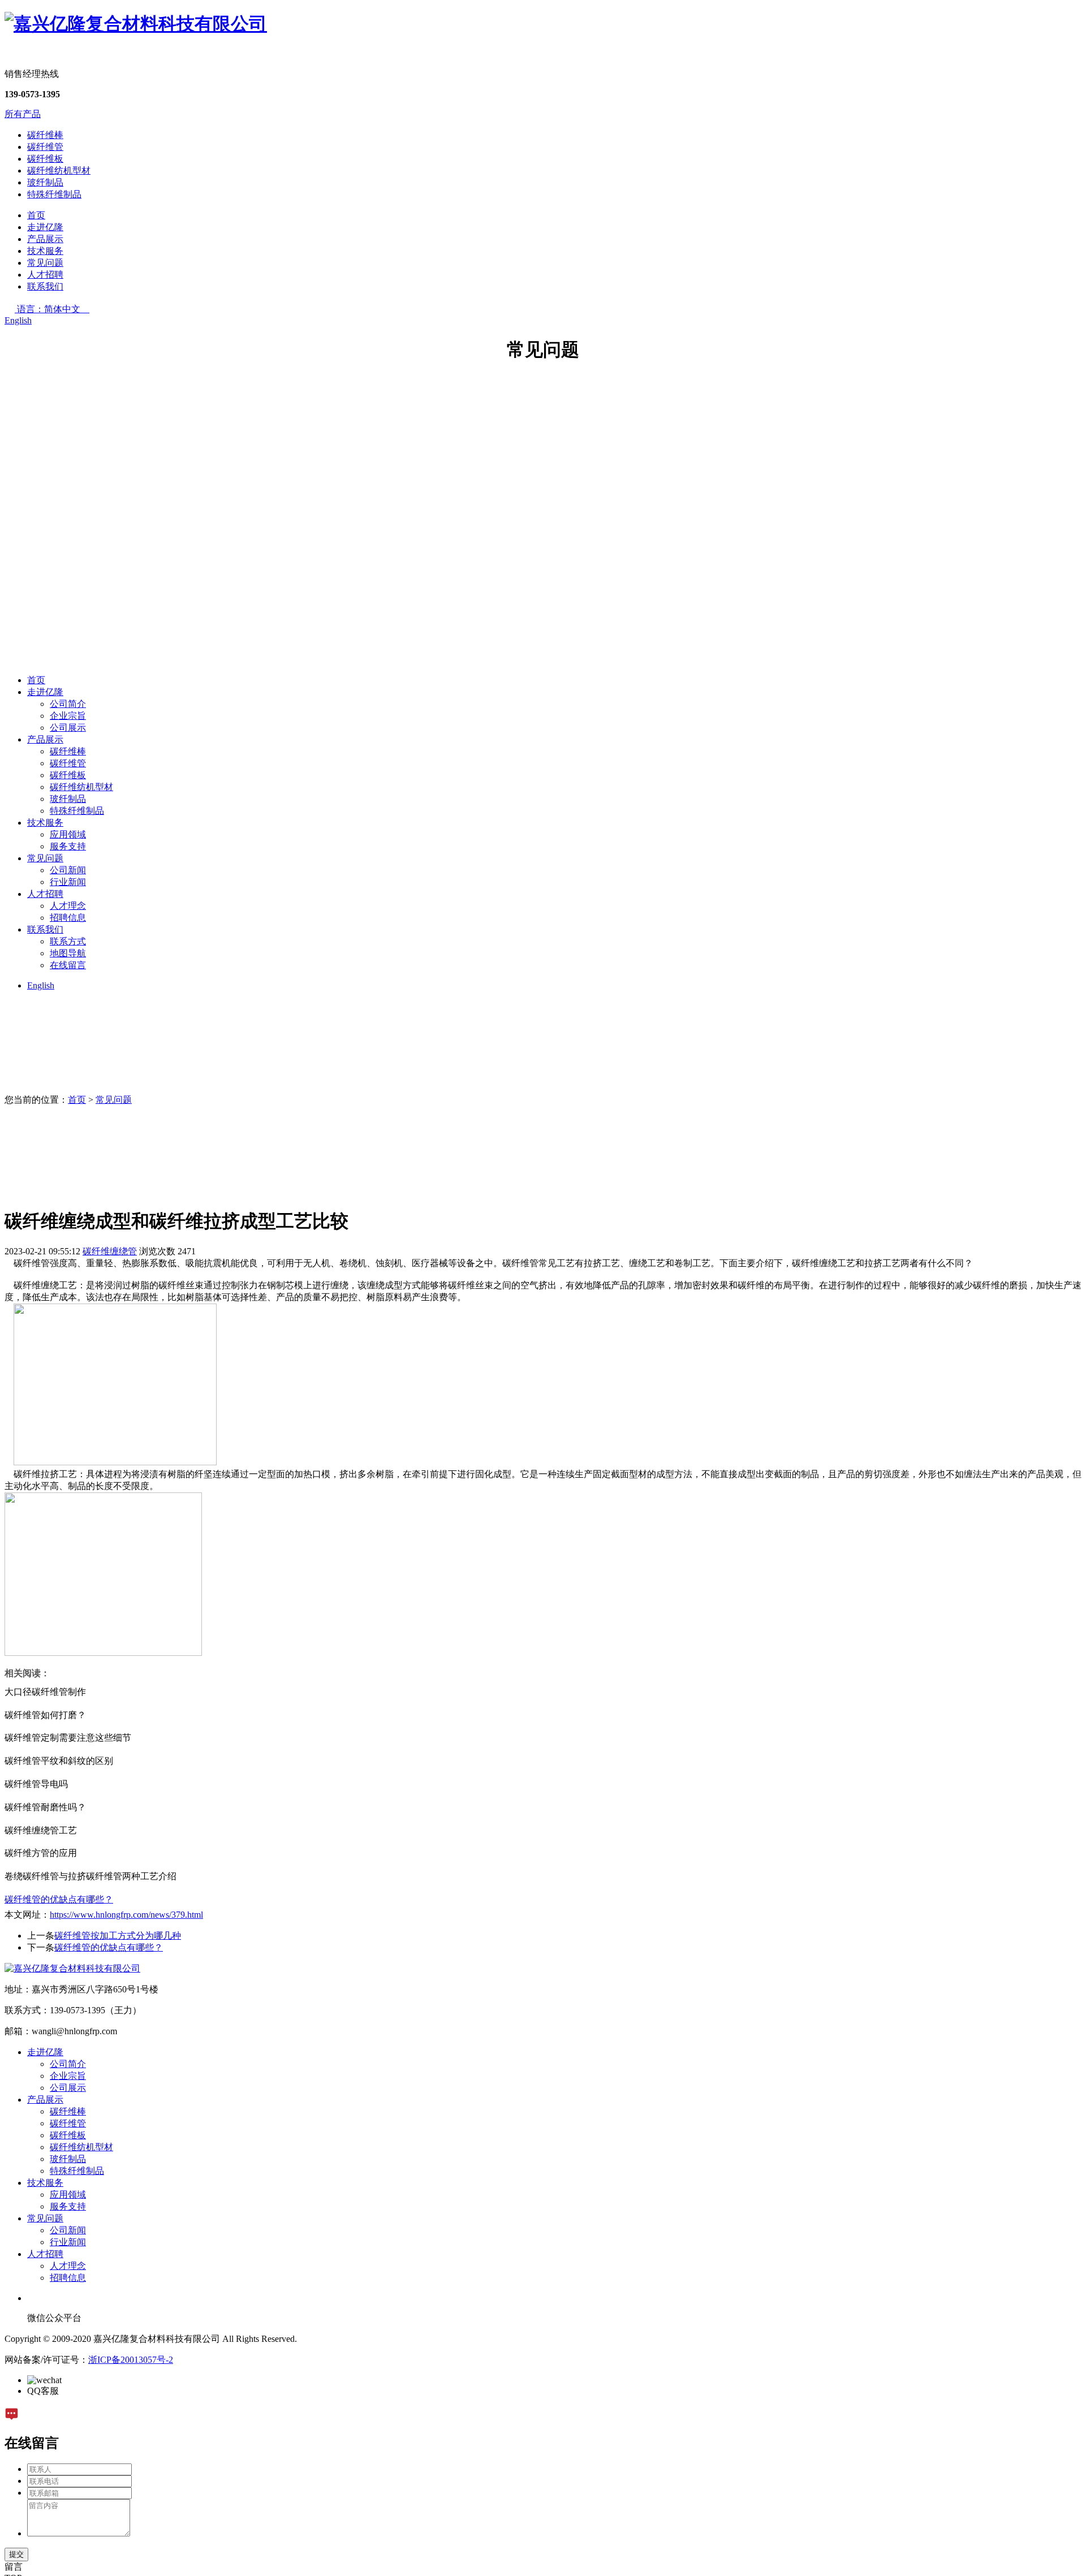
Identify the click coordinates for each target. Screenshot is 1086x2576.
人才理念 (68, 906)
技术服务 (45, 251)
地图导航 (68, 953)
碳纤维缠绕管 (110, 1251)
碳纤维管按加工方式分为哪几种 (118, 1936)
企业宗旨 (68, 716)
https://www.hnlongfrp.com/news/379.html (126, 1915)
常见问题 (45, 263)
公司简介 (68, 704)
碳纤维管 (45, 147)
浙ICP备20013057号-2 (131, 2360)
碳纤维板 (45, 159)
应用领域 (68, 834)
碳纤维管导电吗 (36, 1784)
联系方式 (68, 941)
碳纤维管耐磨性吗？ (45, 1807)
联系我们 (45, 286)
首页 (36, 215)
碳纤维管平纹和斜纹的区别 (59, 1761)
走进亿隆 (45, 227)
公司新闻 (68, 870)
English (18, 320)
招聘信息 (68, 918)
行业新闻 (68, 882)
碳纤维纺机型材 (59, 171)
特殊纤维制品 (54, 194)
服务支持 (68, 846)
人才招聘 (45, 275)
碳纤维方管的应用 (41, 1853)
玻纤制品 (45, 182)
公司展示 (68, 728)
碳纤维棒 (45, 135)
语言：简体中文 (53, 309)
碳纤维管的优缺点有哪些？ (109, 1947)
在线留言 (68, 965)
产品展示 (45, 239)
